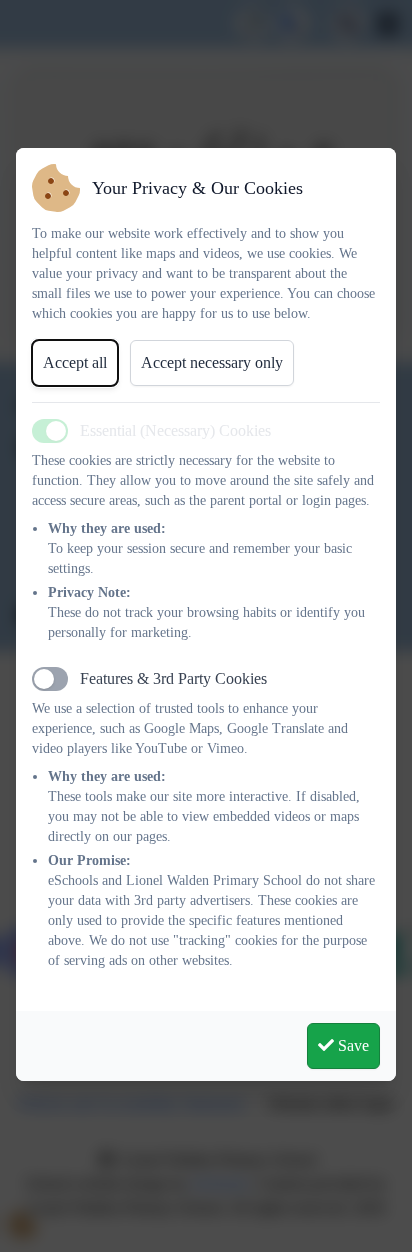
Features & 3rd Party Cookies (173, 678)
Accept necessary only (212, 362)
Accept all (75, 362)
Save (351, 1045)
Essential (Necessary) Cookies (175, 430)
